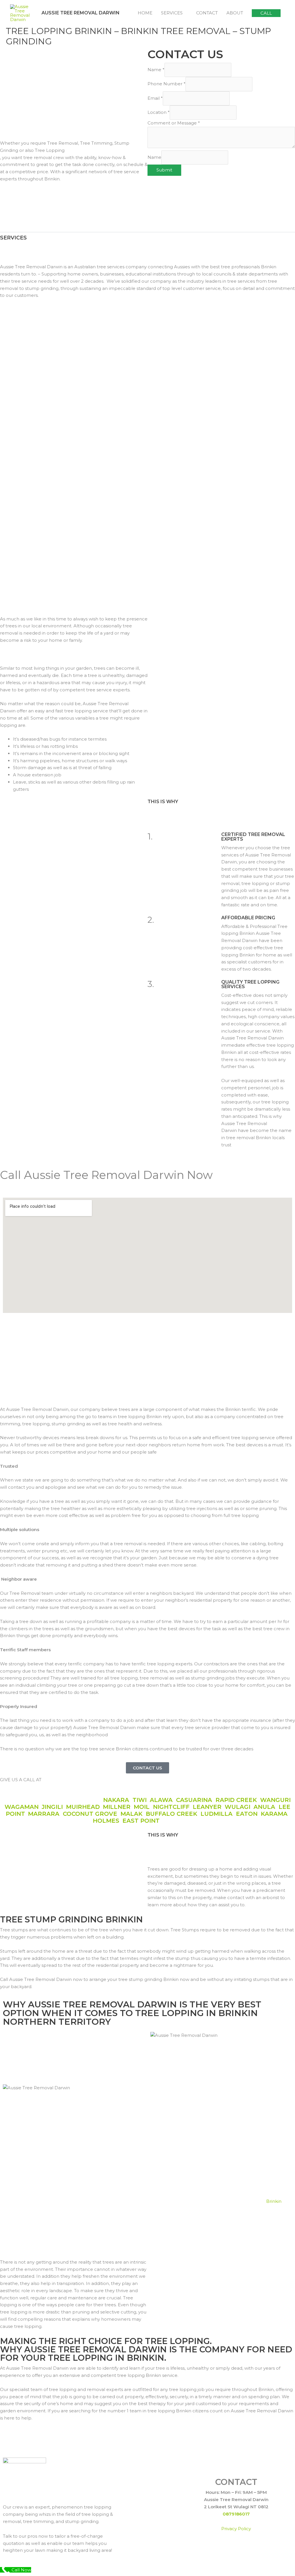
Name (156, 70)
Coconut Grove (90, 1814)
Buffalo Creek (172, 1814)
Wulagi (238, 1807)
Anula (264, 1807)
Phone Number (167, 84)
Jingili (52, 1807)
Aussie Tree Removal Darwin (81, 13)
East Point (141, 1821)
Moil (142, 1807)
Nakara (116, 1800)
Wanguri (275, 1800)
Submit (164, 170)
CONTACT (207, 13)
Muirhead (83, 1807)
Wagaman (22, 1807)
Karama (274, 1814)
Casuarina (194, 1800)
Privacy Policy (236, 2529)
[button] (266, 13)
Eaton (247, 1814)
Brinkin (274, 2201)
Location (159, 112)
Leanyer (207, 1807)
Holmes (106, 1821)
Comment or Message (174, 123)
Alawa (161, 1800)
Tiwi (140, 1800)
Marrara (44, 1814)
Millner (117, 1807)
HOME (145, 13)
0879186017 (236, 2514)
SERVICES (172, 13)
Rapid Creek (236, 1800)
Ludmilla (217, 1814)
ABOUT (235, 13)
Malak (132, 1814)
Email (155, 98)
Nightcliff (171, 1807)
